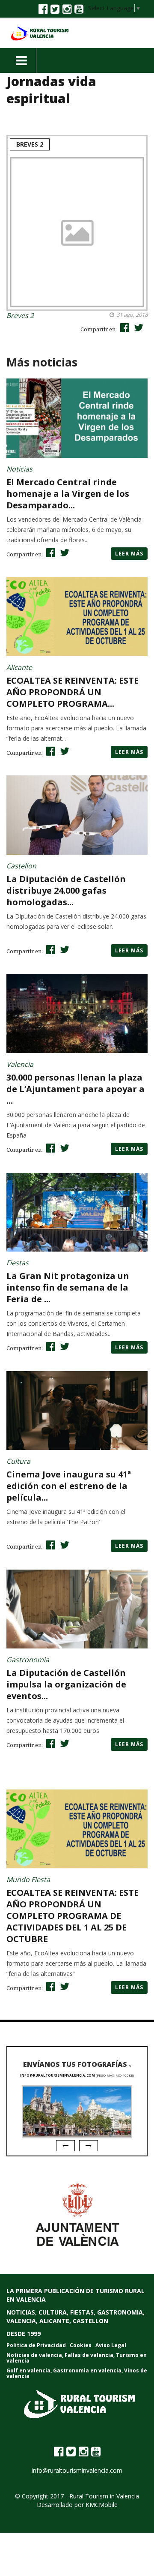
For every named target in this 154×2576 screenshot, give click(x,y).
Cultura (18, 1461)
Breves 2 (30, 144)
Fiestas (18, 1263)
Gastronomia (28, 1660)
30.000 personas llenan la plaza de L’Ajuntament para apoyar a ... (76, 1089)
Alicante (19, 667)
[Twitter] (55, 9)
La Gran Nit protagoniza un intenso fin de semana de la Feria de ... (68, 1287)
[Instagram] (67, 9)
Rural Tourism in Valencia (104, 2496)
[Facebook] (43, 9)
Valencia (20, 1064)
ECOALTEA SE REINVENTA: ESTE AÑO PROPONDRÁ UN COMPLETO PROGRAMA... (73, 692)
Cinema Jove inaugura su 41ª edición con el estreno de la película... (69, 1486)
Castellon (21, 866)
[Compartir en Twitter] (138, 327)
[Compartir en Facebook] (124, 327)
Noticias (19, 469)
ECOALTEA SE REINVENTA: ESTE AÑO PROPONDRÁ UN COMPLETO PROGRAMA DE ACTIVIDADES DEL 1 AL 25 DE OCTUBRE (73, 1916)
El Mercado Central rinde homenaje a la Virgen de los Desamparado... (68, 494)
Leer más (129, 554)
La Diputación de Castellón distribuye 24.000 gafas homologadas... (66, 890)
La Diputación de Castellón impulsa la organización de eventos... (66, 1684)
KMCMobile (102, 2505)
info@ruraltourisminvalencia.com (58, 2075)
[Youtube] (79, 9)
